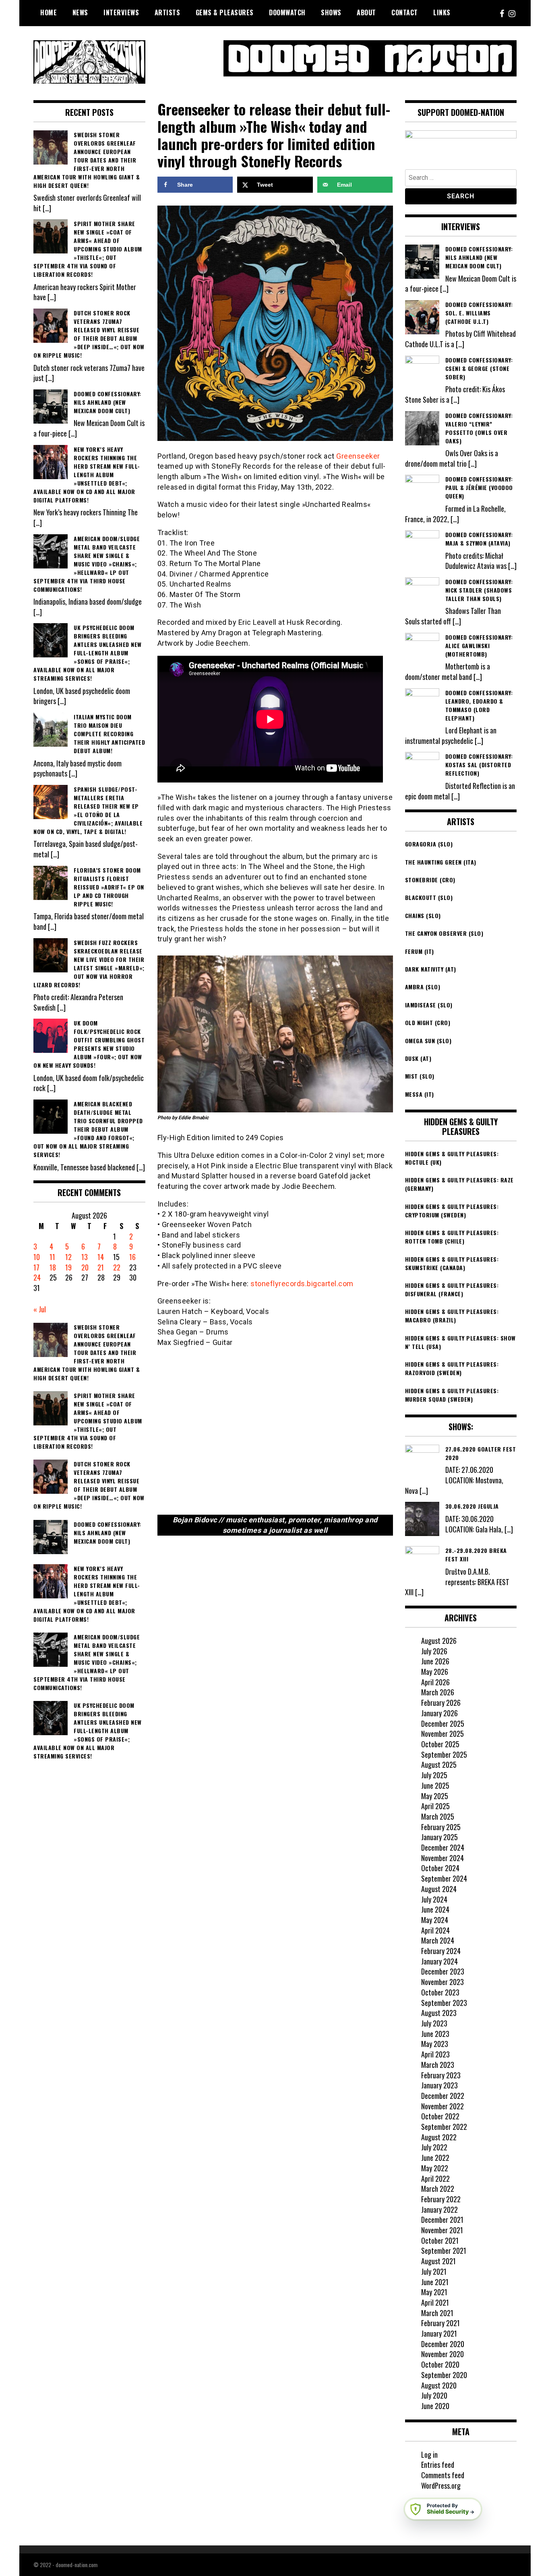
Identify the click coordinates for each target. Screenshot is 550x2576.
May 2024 (435, 1920)
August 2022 (439, 2137)
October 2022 (440, 2116)
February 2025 (441, 1827)
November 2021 (442, 2230)
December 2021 (442, 2220)
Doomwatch (287, 12)
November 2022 (442, 2106)
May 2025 (435, 1796)
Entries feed (438, 2465)
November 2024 (442, 1858)
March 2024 (438, 1940)
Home (49, 12)
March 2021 (437, 2313)
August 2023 (439, 2013)
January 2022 (439, 2209)
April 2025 (435, 1806)
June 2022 (435, 2158)
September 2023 (444, 2003)
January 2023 (439, 2085)
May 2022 (435, 2168)
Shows (331, 12)
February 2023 (441, 2075)
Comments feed (443, 2475)
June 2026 (435, 1661)
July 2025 (434, 1775)
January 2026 (439, 1713)
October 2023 (440, 1992)
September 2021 (444, 2251)
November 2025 (442, 1734)
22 (117, 1267)
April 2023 (435, 2054)
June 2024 (435, 1909)
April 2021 (435, 2302)
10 (37, 1257)
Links (442, 12)
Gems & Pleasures (225, 12)
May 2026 (435, 1672)
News (80, 12)
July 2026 (434, 1651)
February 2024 (441, 1951)
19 (68, 1267)
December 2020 (443, 2344)
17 (36, 1267)
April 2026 (435, 1682)
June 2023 (435, 2034)
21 (101, 1267)
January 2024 (439, 1961)
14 (101, 1257)
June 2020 (435, 2406)
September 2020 (444, 2375)
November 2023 (442, 1982)
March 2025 (438, 1816)
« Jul (40, 1309)
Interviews (121, 12)
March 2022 (438, 2189)
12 (68, 1257)
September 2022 (444, 2127)
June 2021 (435, 2282)
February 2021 (440, 2323)
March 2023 (438, 2065)
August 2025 (439, 1765)
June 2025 (435, 1785)
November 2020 (442, 2354)
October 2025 (440, 1744)
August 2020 (439, 2385)
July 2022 (434, 2147)
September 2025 (444, 1754)
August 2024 (439, 1889)
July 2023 (434, 2023)
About (366, 12)
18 (53, 1267)
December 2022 (443, 2096)
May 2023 (435, 2044)
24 (37, 1277)
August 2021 (438, 2261)
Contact (405, 12)
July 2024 (434, 1899)
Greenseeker (358, 456)
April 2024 (435, 1930)
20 (85, 1267)
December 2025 (443, 1724)
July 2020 (434, 2395)
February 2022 (441, 2199)
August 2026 (439, 1641)
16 (132, 1257)
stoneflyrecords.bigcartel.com (302, 1284)
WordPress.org (441, 2485)
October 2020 (440, 2364)
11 (52, 1257)
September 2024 (444, 1878)
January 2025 (439, 1837)
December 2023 (443, 1971)
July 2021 (434, 2271)
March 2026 (438, 1692)
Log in (429, 2455)
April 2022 (435, 2179)
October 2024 (440, 1868)
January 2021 (439, 2333)
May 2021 (434, 2292)
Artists (167, 12)
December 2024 (443, 1847)
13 (85, 1257)
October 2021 (440, 2240)
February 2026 (441, 1703)
